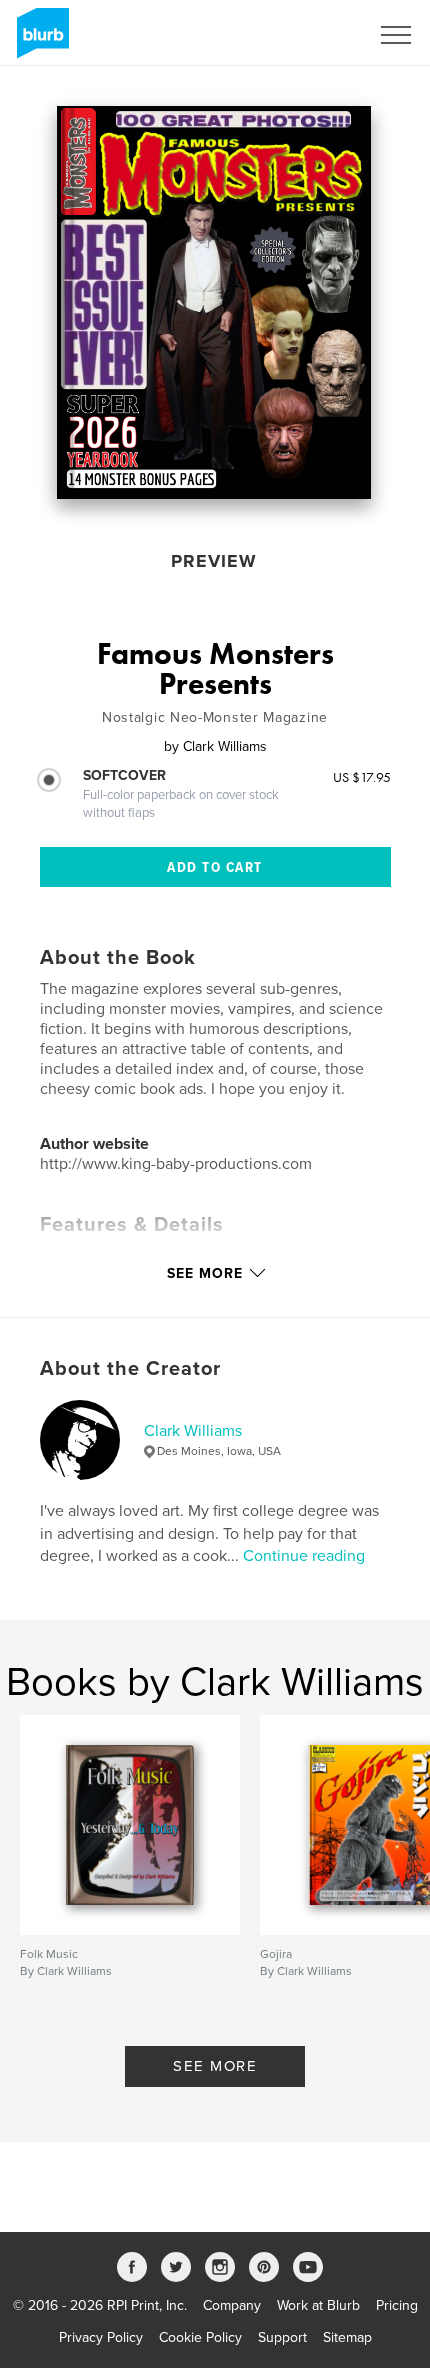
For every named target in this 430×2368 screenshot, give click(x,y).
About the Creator (130, 1369)
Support (282, 2337)
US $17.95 (362, 777)
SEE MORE (215, 2066)
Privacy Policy (101, 2337)
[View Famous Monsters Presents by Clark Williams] (214, 302)
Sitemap (347, 2337)
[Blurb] (39, 41)
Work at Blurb (318, 2305)
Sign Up (318, 35)
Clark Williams (193, 1431)
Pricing (397, 2305)
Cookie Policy (200, 2337)
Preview (214, 561)
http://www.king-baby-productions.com (176, 1164)
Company (232, 2305)
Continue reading (304, 1556)
